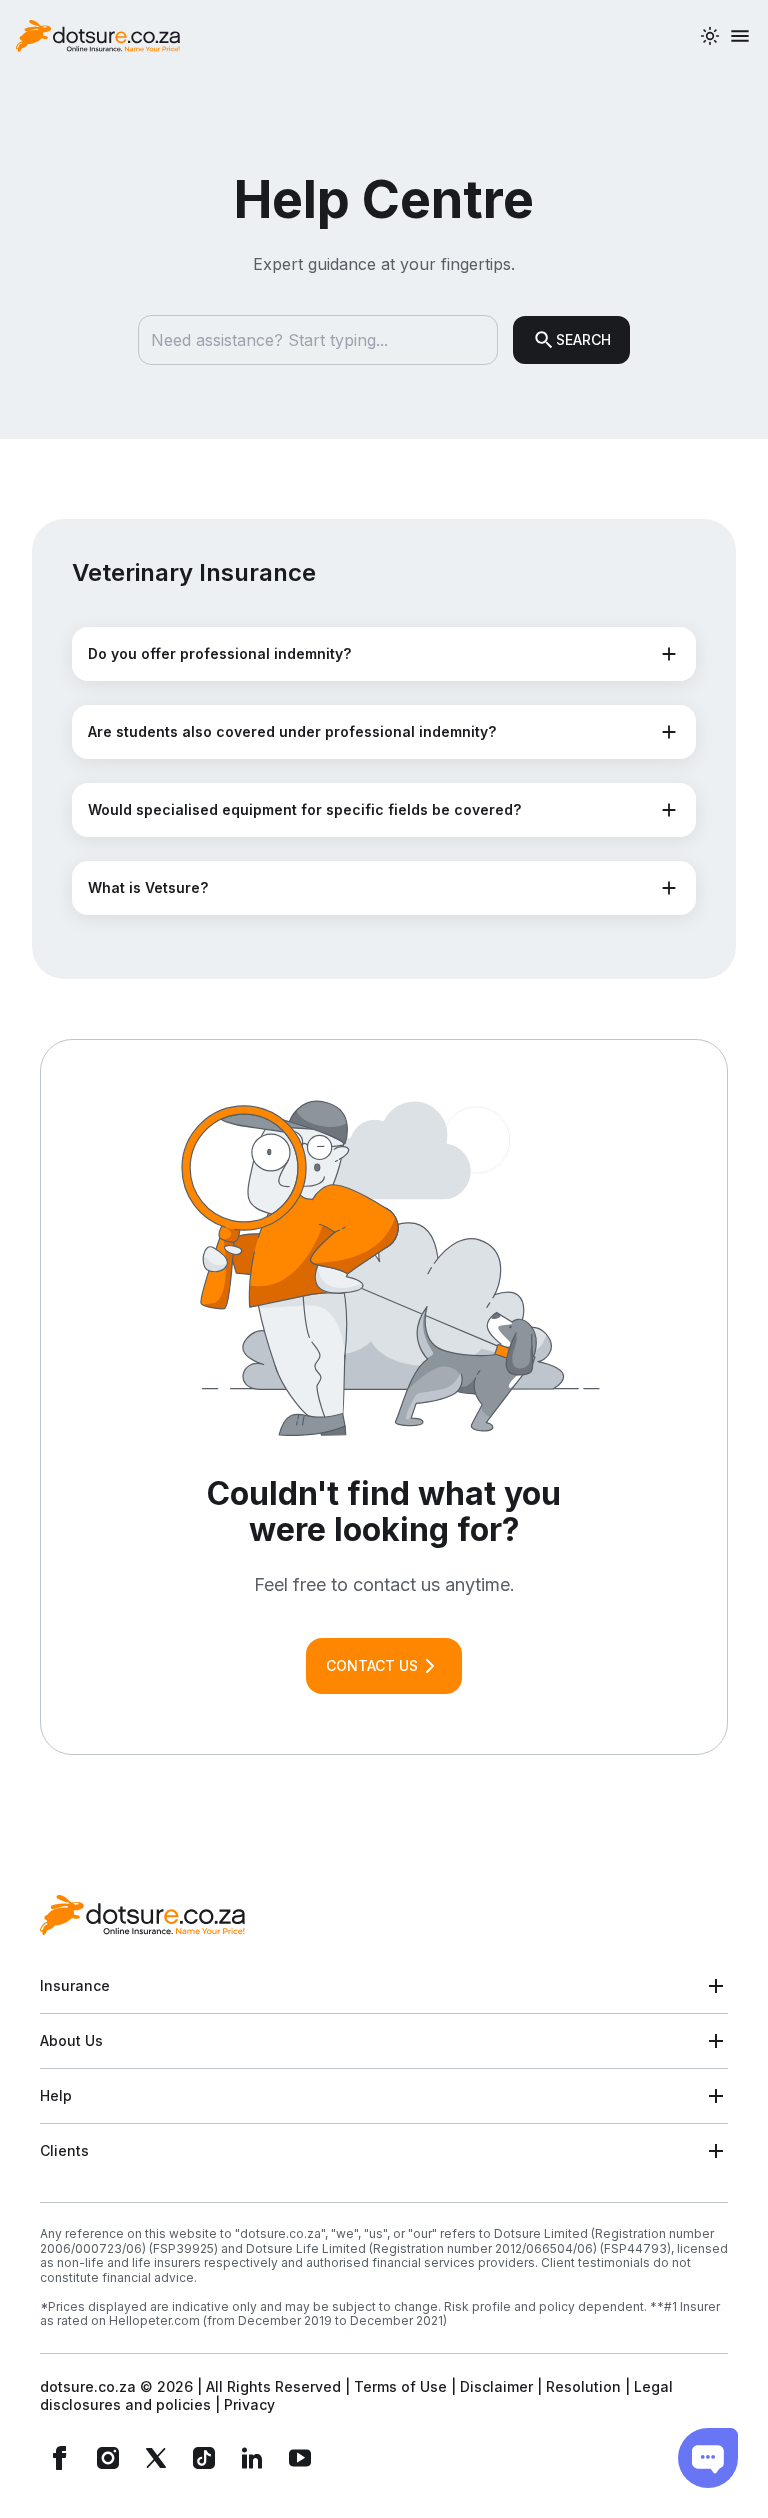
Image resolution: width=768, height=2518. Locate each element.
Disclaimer (496, 2386)
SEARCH (583, 339)
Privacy (249, 2404)
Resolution (583, 2386)
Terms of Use (400, 2386)
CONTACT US (372, 1665)
